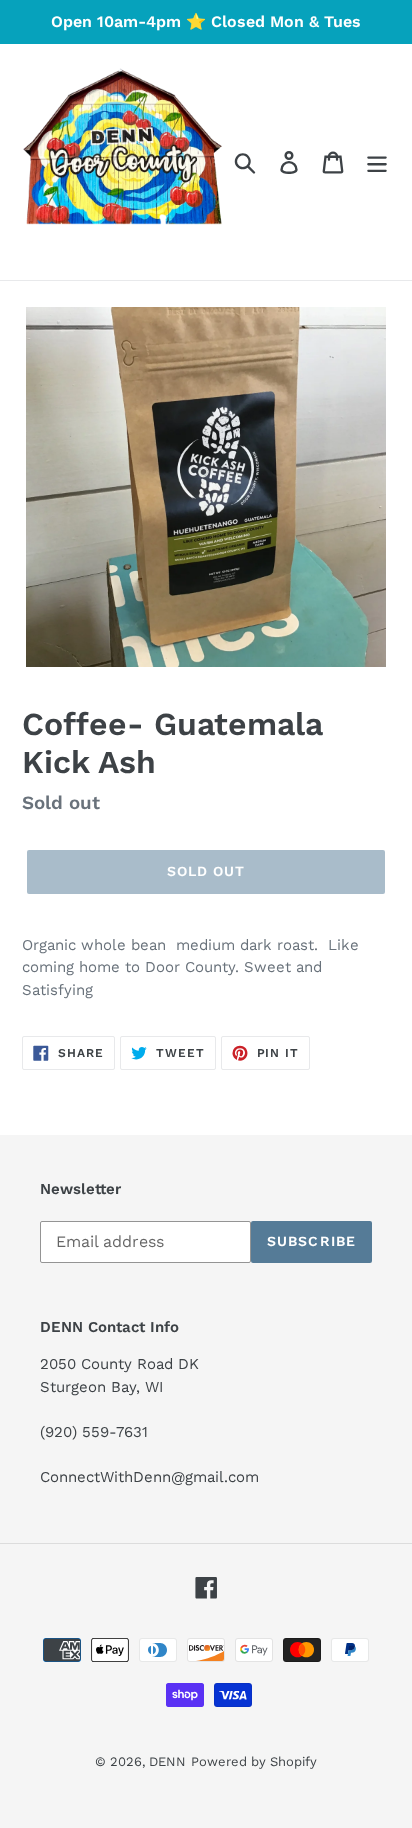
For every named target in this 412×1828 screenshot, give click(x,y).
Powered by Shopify (254, 1761)
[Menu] (377, 162)
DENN (167, 1761)
